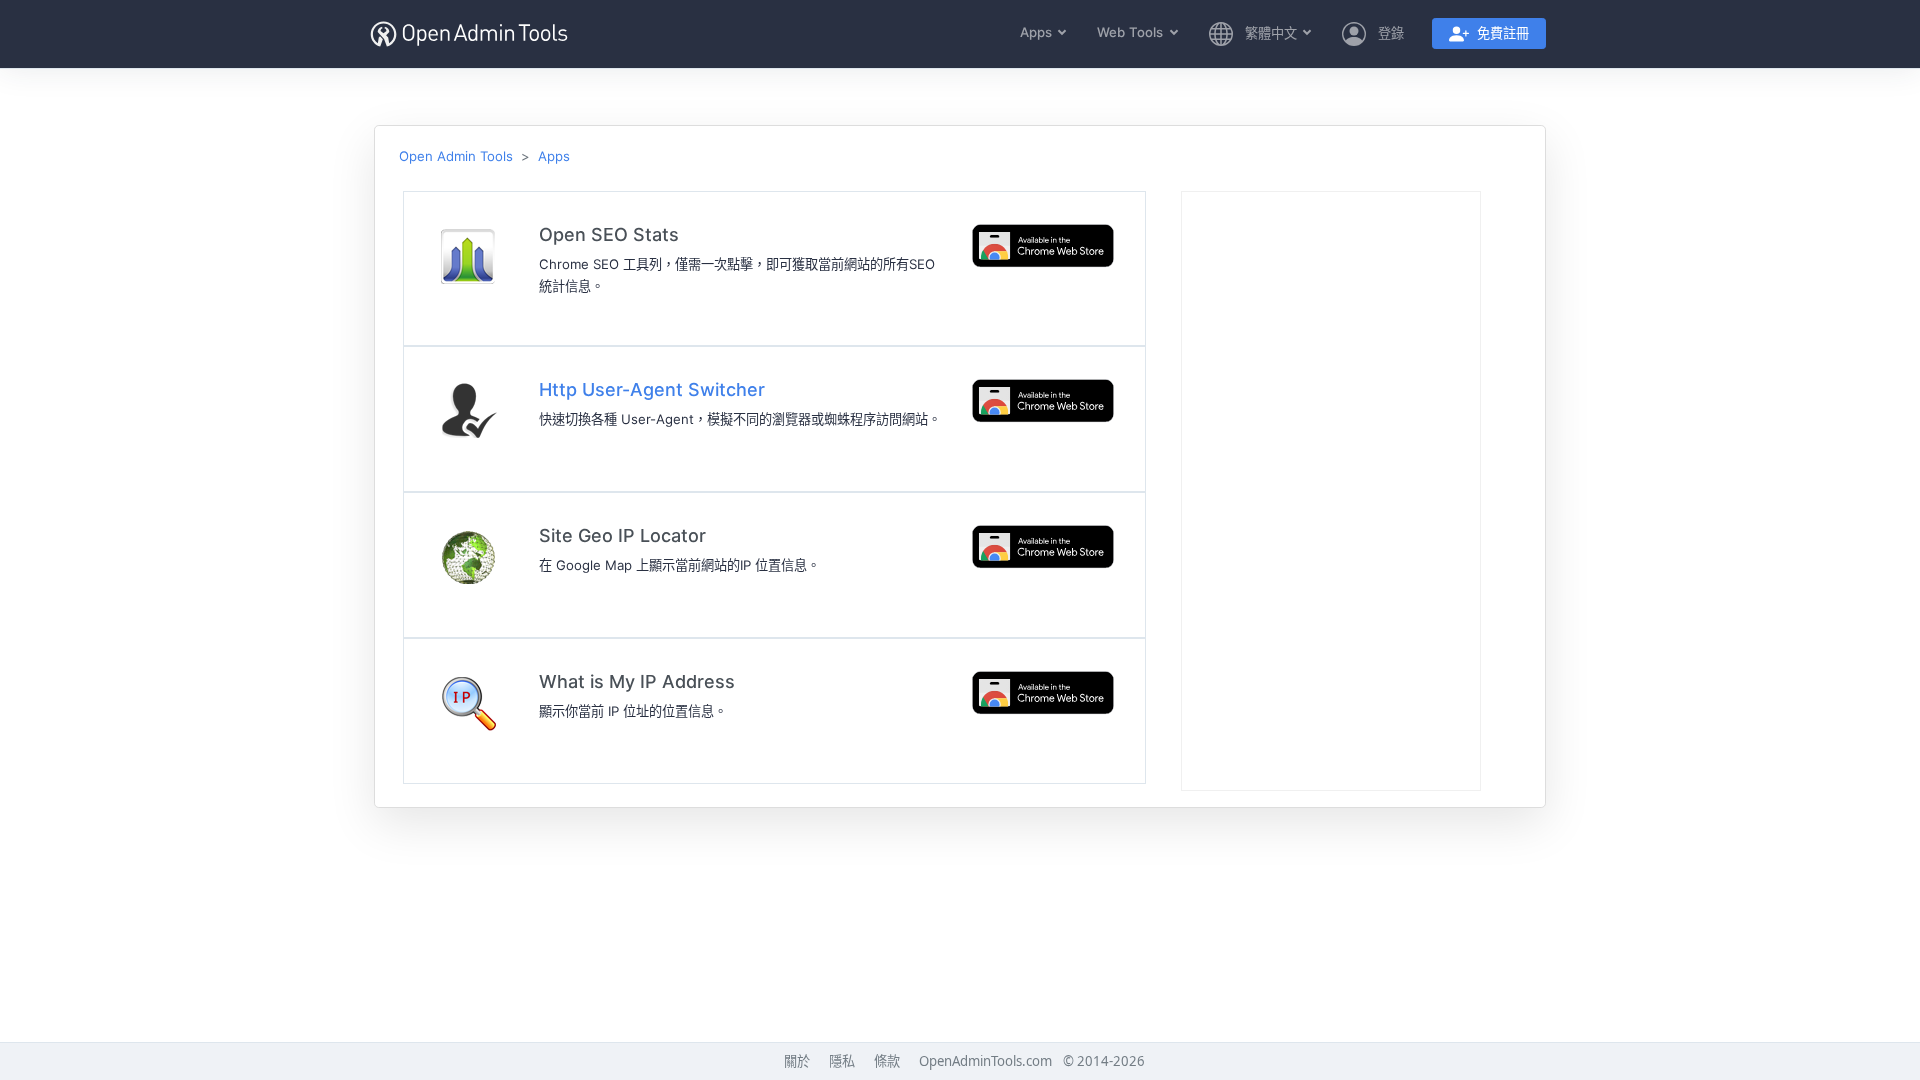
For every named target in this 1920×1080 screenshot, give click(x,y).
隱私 (842, 1061)
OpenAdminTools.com (985, 1061)
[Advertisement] (1331, 492)
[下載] (1043, 245)
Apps (554, 156)
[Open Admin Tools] (469, 34)
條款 (887, 1061)
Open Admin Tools (456, 156)
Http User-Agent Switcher (652, 389)
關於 (797, 1061)
